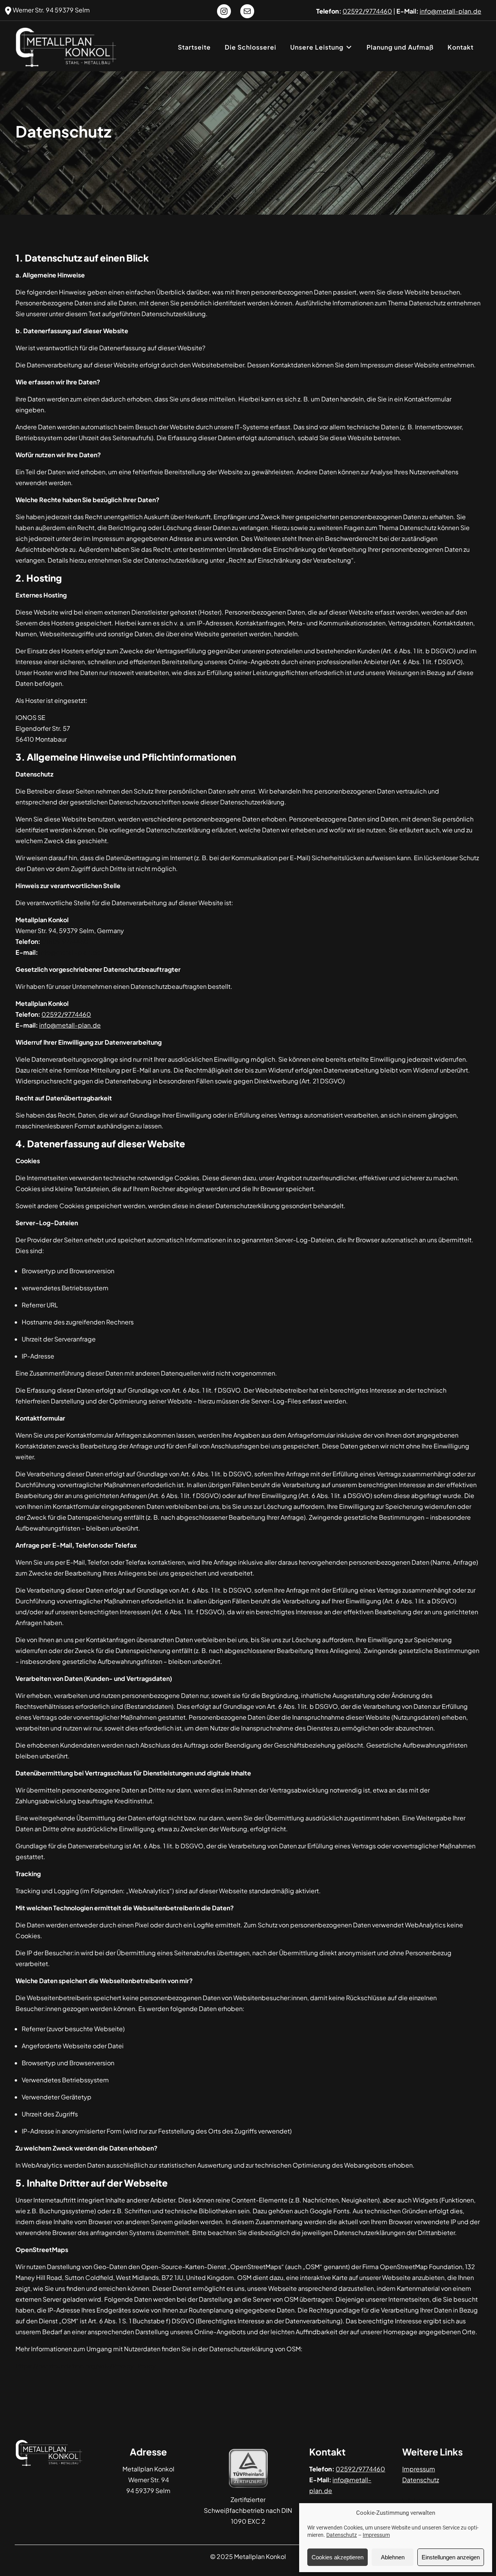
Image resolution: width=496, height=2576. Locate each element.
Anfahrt (411, 2501)
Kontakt (461, 47)
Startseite (194, 47)
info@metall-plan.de (70, 952)
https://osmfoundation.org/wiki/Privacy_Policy (86, 2366)
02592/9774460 (66, 1014)
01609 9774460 (65, 941)
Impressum (376, 2535)
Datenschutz (342, 2535)
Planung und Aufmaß (400, 47)
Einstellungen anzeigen (451, 2557)
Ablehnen (393, 2557)
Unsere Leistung (317, 47)
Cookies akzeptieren (338, 2557)
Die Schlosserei (251, 47)
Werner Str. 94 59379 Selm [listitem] (51, 10)
